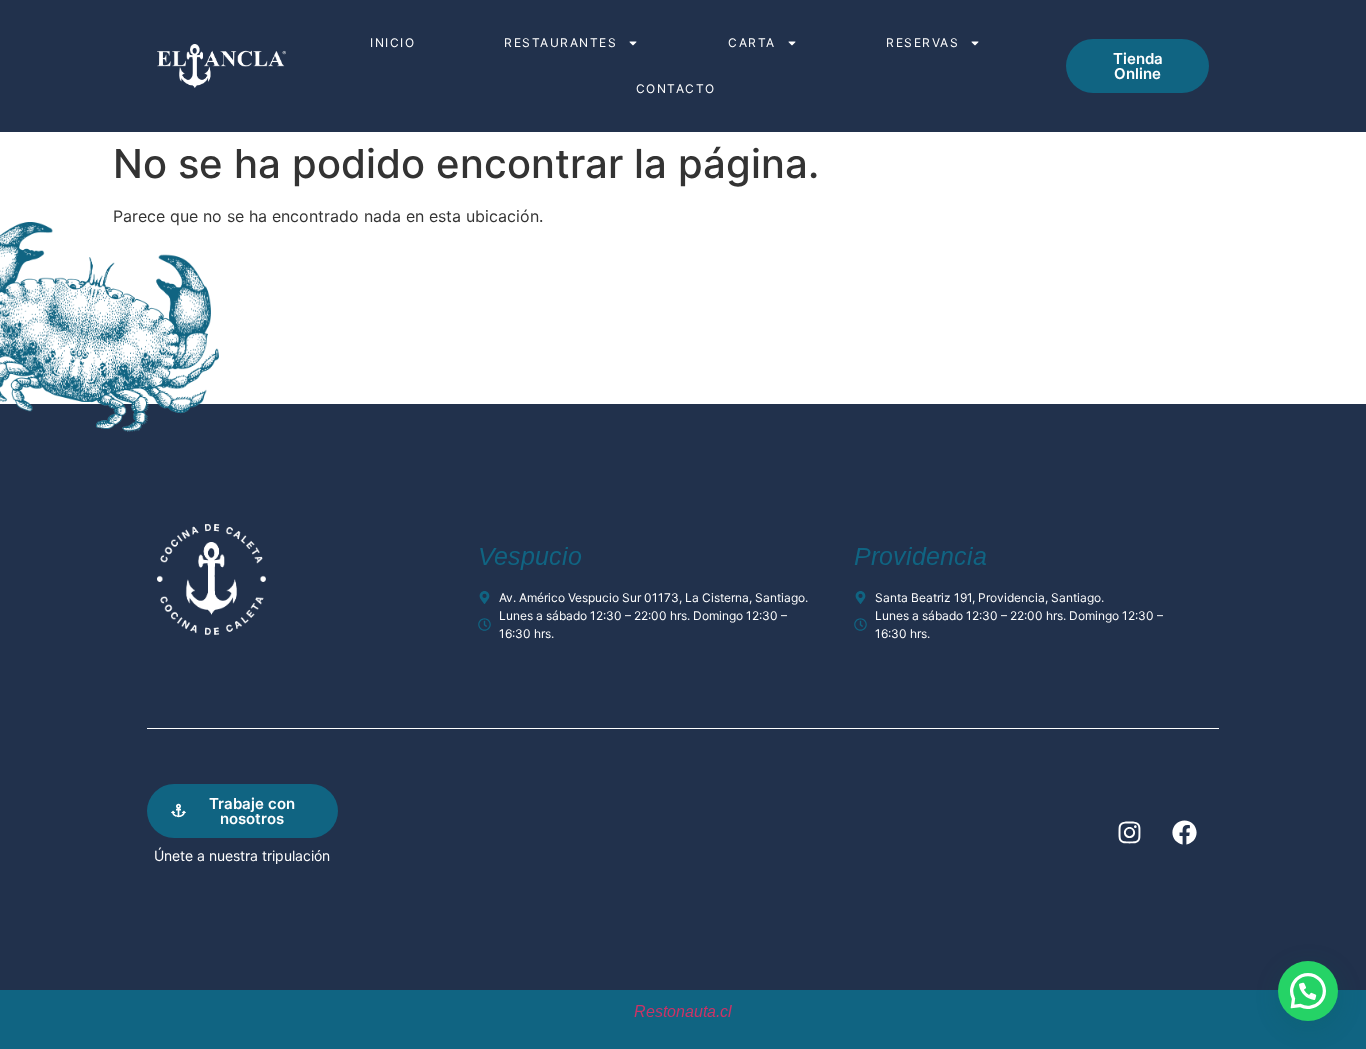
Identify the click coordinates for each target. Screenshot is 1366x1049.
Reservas (922, 42)
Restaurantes (560, 42)
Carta (752, 42)
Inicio (392, 42)
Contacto (676, 88)
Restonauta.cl (683, 1011)
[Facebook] (1184, 832)
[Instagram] (1129, 832)
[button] (1308, 991)
